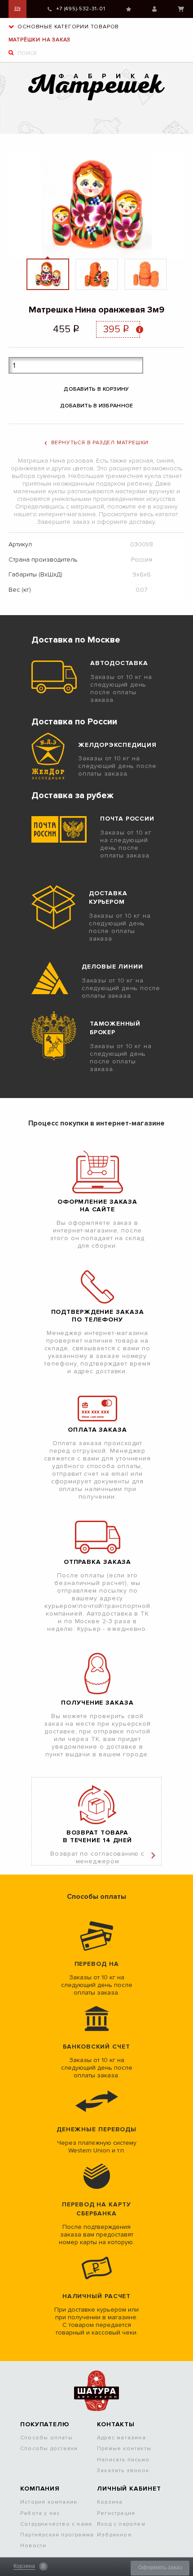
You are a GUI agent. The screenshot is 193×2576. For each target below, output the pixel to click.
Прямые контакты (124, 2449)
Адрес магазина (121, 2438)
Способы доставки (49, 2449)
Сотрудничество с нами (56, 2524)
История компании (49, 2502)
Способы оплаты (46, 2438)
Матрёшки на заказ (40, 40)
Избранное (129, 9)
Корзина (181, 9)
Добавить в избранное (97, 406)
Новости (33, 2546)
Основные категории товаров (68, 27)
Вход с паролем (121, 2524)
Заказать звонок (123, 2471)
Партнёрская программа (57, 2535)
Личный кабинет (154, 9)
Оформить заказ (160, 2567)
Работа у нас (40, 2513)
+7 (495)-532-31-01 (81, 9)
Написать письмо (123, 2460)
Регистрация (116, 2513)
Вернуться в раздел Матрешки (100, 443)
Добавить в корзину (96, 389)
